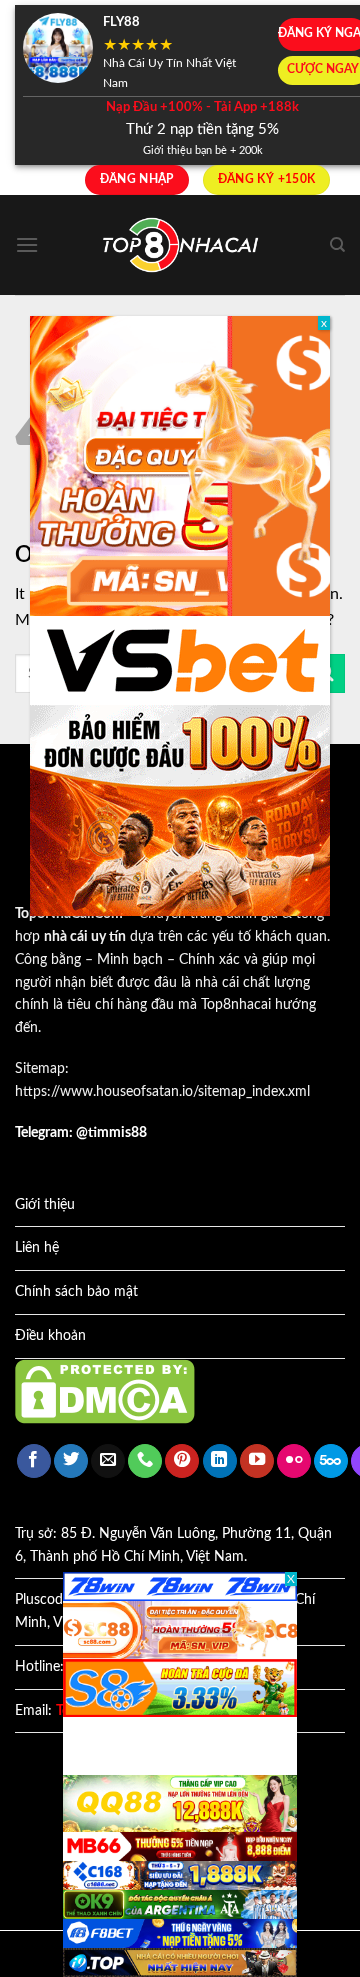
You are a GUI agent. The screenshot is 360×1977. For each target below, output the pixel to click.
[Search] (337, 245)
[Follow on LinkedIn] (220, 1461)
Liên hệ (37, 1248)
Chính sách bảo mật (76, 1292)
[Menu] (27, 244)
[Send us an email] (108, 1461)
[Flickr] (294, 1461)
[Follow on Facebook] (34, 1461)
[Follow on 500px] (331, 1461)
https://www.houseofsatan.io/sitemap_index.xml (162, 1092)
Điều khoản (50, 1336)
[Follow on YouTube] (257, 1461)
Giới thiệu (45, 1205)
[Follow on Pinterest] (182, 1461)
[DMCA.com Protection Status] (105, 1391)
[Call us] (145, 1461)
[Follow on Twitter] (71, 1461)
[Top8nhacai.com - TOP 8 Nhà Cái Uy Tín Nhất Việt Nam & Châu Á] (180, 245)
